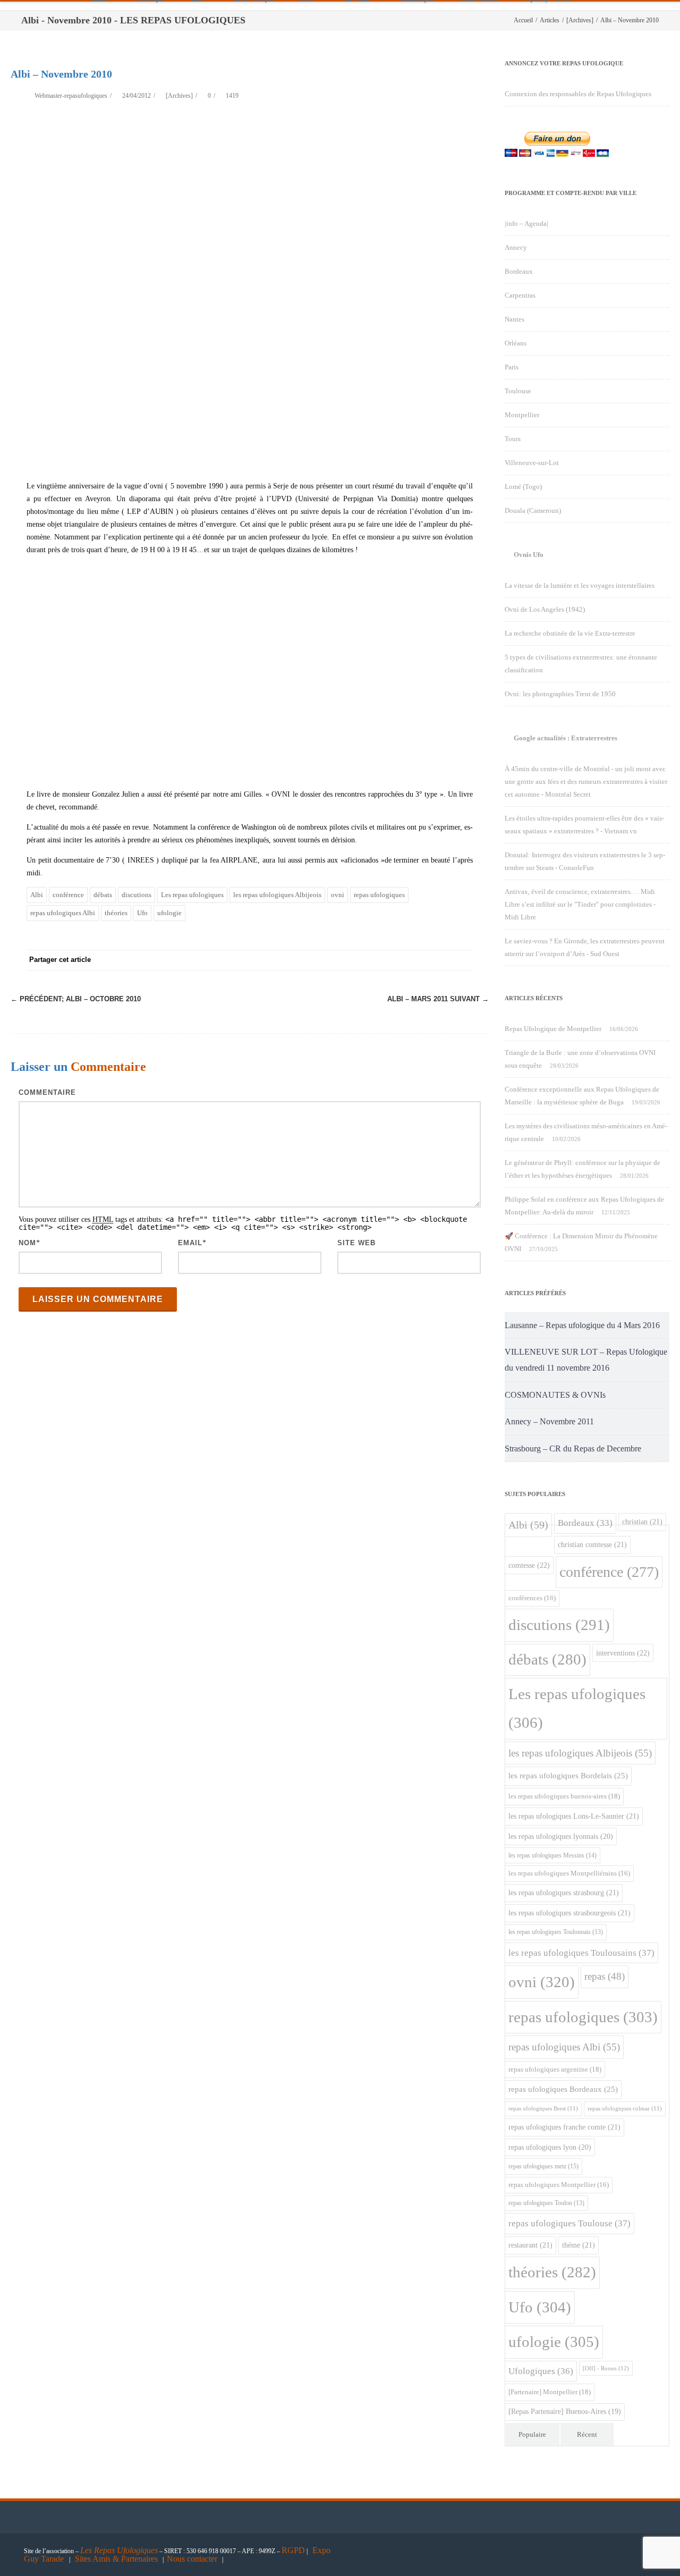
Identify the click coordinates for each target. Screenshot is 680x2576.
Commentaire (47, 1092)
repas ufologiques (379, 895)
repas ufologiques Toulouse (569, 2223)
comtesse (529, 1565)
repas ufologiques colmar (625, 2109)
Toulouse (518, 391)
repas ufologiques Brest (543, 2109)
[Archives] (179, 96)
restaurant (530, 2245)
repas (605, 1976)
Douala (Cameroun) (533, 510)
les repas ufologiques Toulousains (581, 1953)
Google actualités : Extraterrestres (566, 738)
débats (103, 895)
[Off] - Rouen (606, 2368)
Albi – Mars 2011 (438, 999)
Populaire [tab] (532, 2434)
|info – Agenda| (526, 223)
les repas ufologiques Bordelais (568, 1776)
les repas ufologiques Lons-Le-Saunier (574, 1816)
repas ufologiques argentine (555, 2069)
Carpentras (520, 295)
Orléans (516, 343)
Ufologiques (541, 2371)
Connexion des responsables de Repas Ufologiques (578, 94)
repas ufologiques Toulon (546, 2203)
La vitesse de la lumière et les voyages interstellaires (580, 585)
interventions (623, 1653)
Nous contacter (192, 2559)
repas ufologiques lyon (550, 2147)
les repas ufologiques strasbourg (564, 1893)
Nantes (515, 319)
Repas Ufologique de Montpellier (553, 1029)
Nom (27, 1243)
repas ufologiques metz (543, 2166)
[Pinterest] (377, 960)
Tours (513, 439)
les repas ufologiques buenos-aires (564, 1796)
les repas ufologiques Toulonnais (556, 1932)
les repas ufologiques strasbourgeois (569, 1913)
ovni (338, 895)
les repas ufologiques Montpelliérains (569, 1873)
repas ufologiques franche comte (564, 2127)
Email (190, 1243)
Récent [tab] (587, 2434)
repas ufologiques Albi (63, 913)
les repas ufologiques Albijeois (277, 895)
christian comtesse (592, 1544)
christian (642, 1522)
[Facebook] (335, 960)
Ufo (142, 913)
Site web (356, 1243)
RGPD (293, 2550)
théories (116, 913)
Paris (512, 367)
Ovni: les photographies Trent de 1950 (560, 694)
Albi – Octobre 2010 (76, 999)
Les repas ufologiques (192, 895)
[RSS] (441, 960)
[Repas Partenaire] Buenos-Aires (565, 2412)
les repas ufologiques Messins (552, 1855)
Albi (37, 895)
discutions (137, 895)
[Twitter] (356, 960)
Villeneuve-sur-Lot (532, 463)
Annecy (516, 247)
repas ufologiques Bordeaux (563, 2089)
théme (579, 2245)
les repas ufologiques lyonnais (561, 1836)
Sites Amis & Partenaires (116, 2559)
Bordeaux (519, 271)
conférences (532, 1598)
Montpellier (522, 415)
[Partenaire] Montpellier (550, 2392)
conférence (68, 895)
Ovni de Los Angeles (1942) (545, 609)
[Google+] (398, 960)
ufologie (169, 913)
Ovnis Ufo (529, 555)
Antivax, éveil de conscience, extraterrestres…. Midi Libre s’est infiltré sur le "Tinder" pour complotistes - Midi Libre (580, 904)
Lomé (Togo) (523, 487)
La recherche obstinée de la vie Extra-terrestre (570, 633)
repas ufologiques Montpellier (559, 2185)
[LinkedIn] (420, 960)
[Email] (462, 960)
